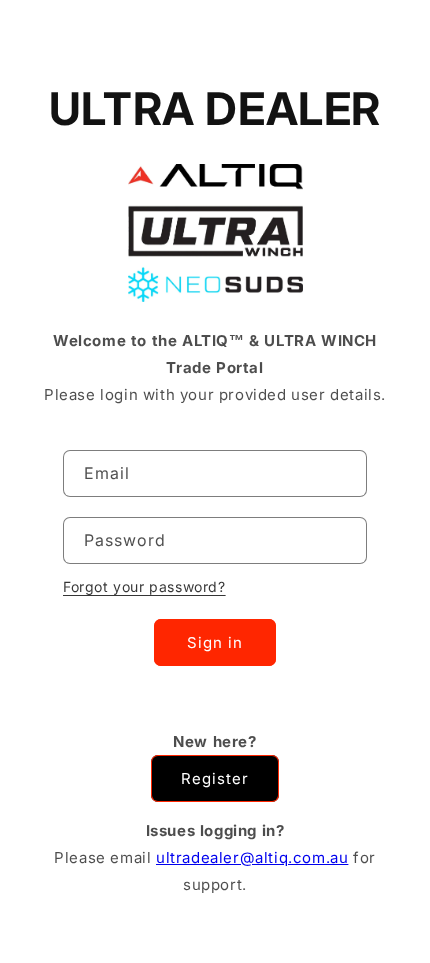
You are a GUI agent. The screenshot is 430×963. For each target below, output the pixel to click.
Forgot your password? (144, 586)
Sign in (215, 642)
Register (215, 778)
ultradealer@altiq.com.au (252, 857)
